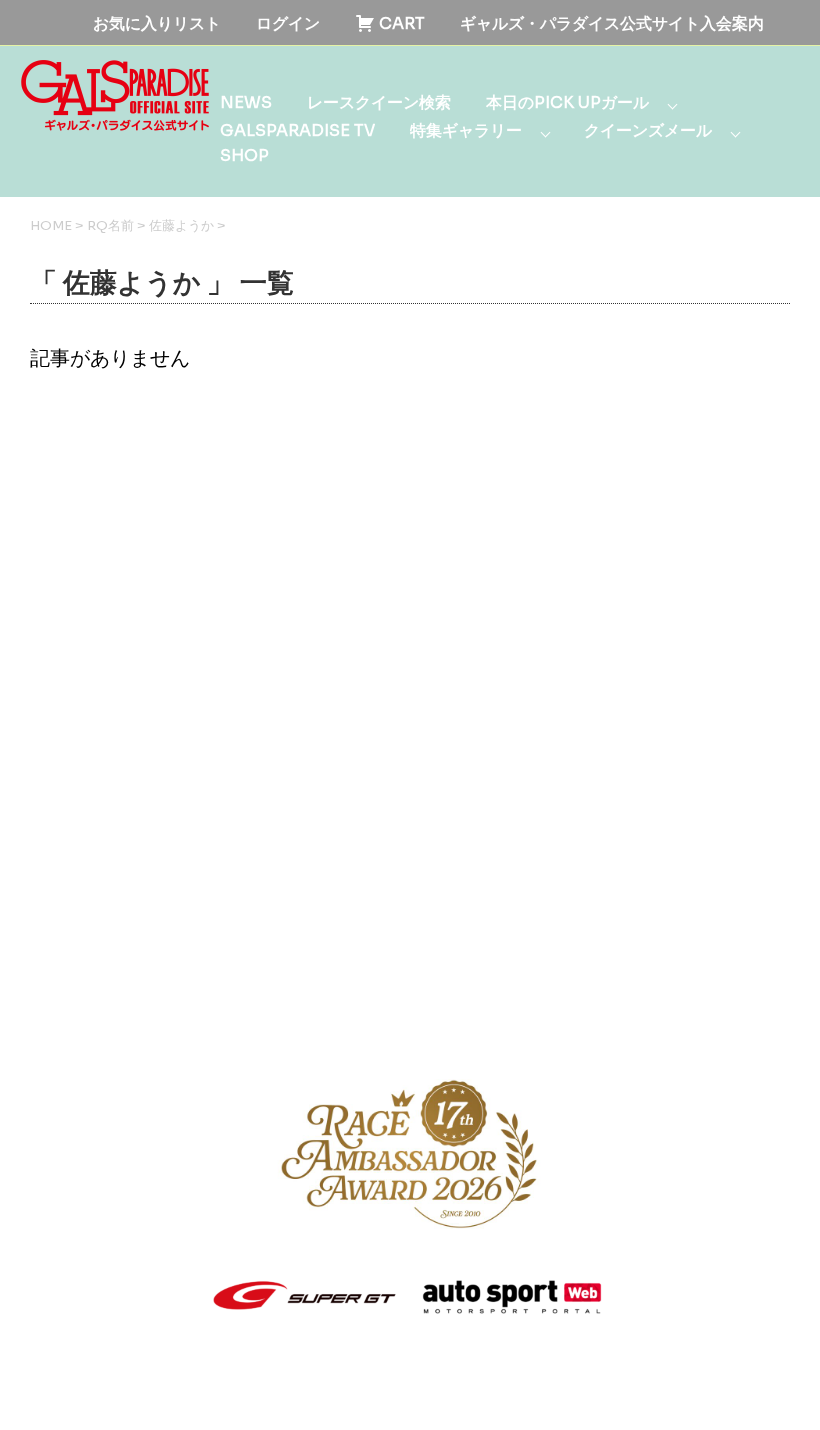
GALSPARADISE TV (297, 130)
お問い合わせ (605, 1007)
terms (238, 1394)
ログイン (288, 23)
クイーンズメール (648, 130)
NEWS (246, 102)
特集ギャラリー (466, 130)
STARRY (132, 1394)
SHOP (244, 155)
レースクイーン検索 (379, 102)
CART (400, 23)
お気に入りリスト (157, 23)
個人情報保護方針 (329, 1007)
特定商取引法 (475, 1007)
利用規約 (199, 1007)
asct (333, 1394)
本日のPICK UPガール (567, 102)
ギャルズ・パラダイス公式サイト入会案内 (612, 23)
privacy (288, 1394)
